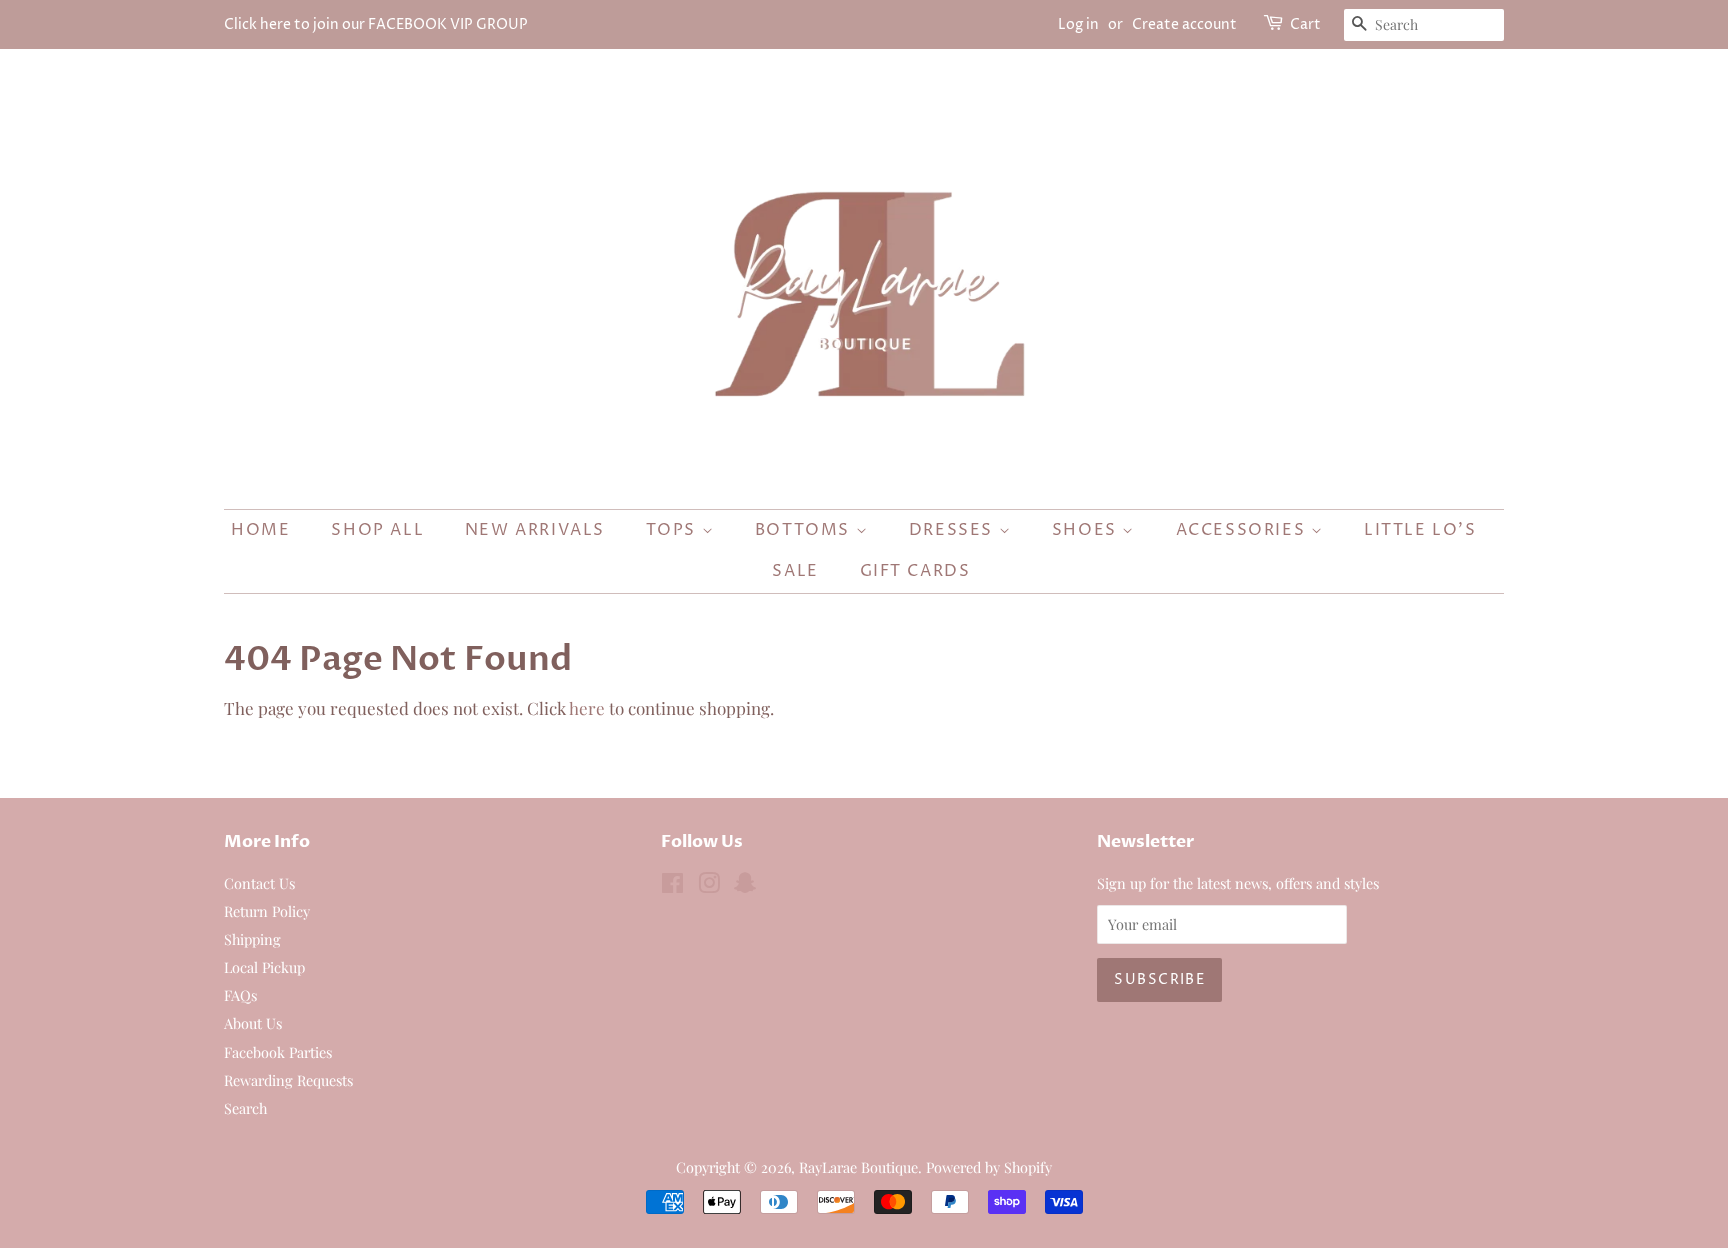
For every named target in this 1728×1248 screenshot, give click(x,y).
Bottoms (805, 530)
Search (245, 1108)
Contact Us (259, 883)
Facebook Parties (278, 1052)
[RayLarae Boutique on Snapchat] (745, 886)
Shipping (252, 939)
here (587, 708)
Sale (795, 571)
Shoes (1087, 530)
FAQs (240, 995)
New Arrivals (535, 530)
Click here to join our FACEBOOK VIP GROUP (376, 24)
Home (260, 530)
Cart (1305, 24)
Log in (1078, 24)
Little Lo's (1420, 530)
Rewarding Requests (288, 1080)
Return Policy (267, 911)
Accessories (1243, 530)
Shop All (377, 530)
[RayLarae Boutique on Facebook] (672, 886)
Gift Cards (915, 571)
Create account (1184, 24)
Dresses (954, 530)
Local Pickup (264, 967)
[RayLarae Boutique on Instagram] (709, 886)
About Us (253, 1023)
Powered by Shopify (989, 1167)
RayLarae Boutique (858, 1167)
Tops (674, 530)
